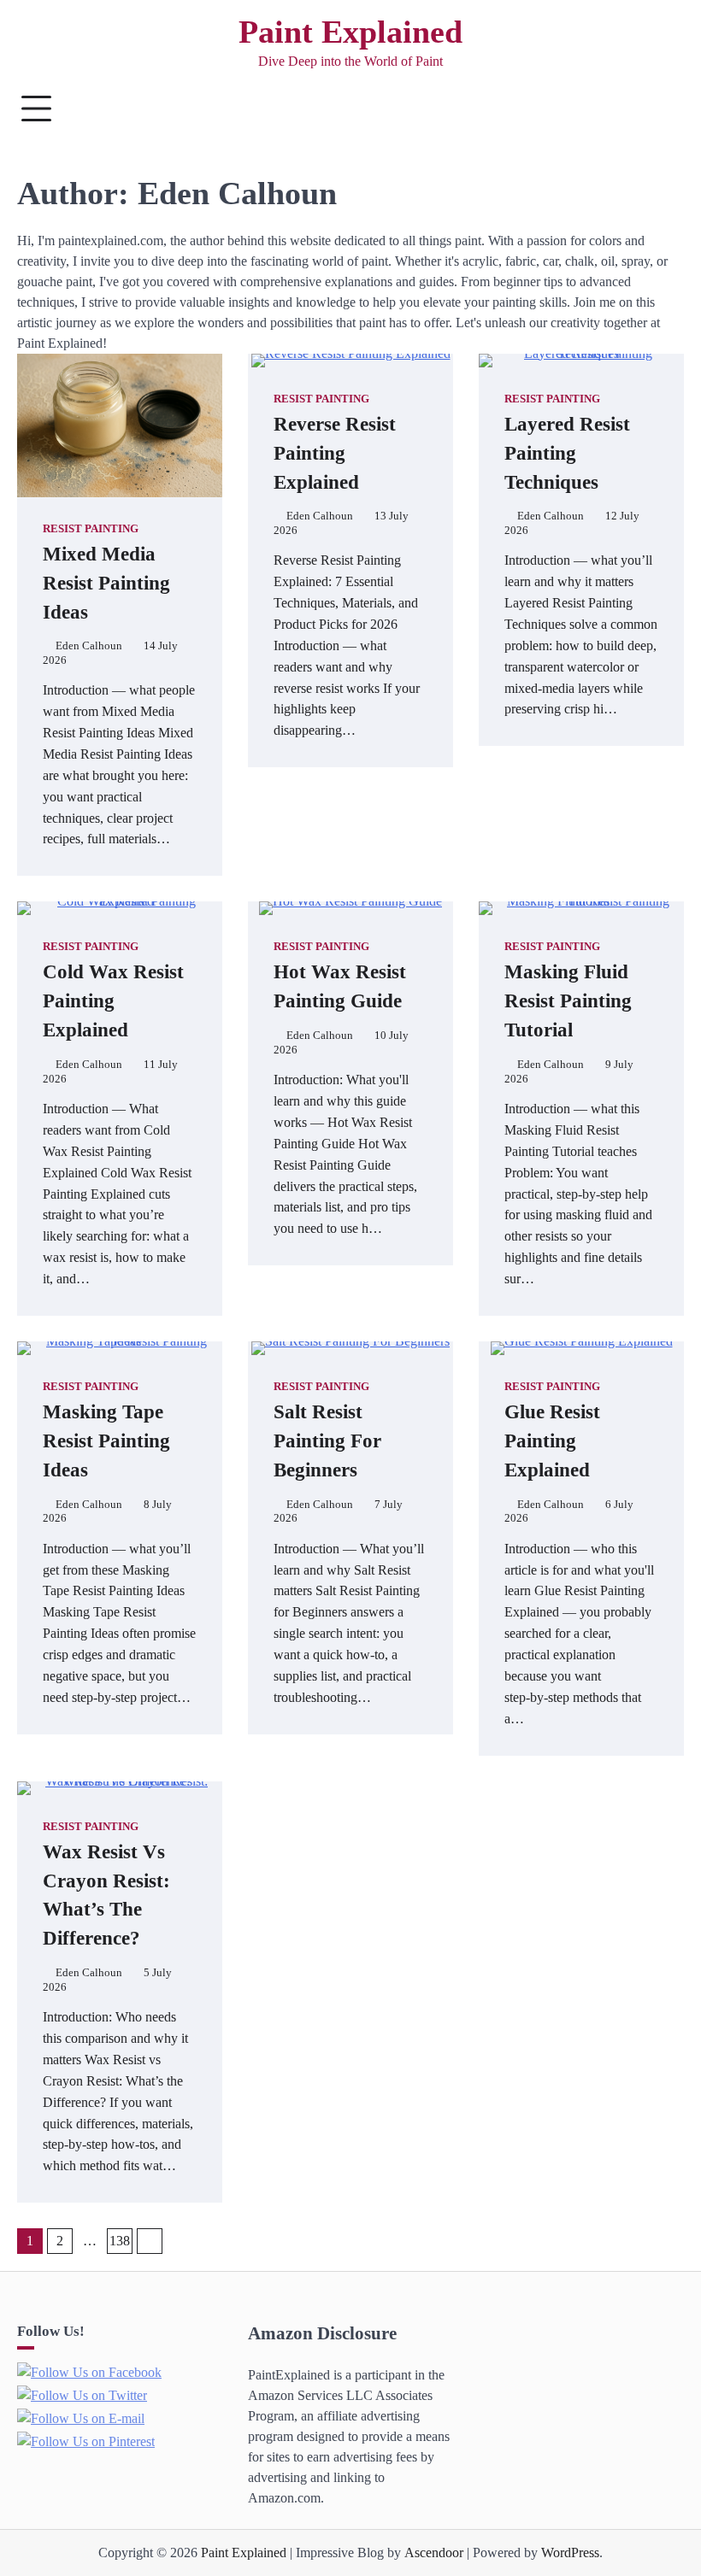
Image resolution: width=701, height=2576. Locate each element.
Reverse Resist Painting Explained (335, 453)
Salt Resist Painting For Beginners (327, 1441)
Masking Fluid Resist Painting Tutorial (568, 1001)
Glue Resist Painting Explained (552, 1441)
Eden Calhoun (89, 646)
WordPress (570, 2553)
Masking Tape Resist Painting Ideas (106, 1441)
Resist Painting (91, 529)
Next (150, 2241)
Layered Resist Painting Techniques (567, 453)
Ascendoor (434, 2553)
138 (120, 2241)
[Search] (663, 109)
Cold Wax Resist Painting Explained (113, 1001)
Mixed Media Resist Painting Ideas (106, 583)
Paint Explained (350, 32)
